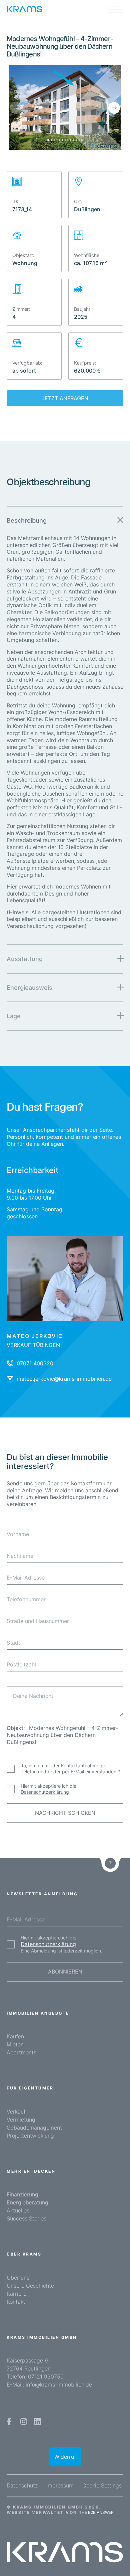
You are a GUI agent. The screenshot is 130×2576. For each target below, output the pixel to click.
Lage (14, 1016)
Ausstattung (25, 959)
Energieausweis (29, 988)
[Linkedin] (38, 2421)
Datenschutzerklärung (45, 1792)
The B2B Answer (96, 2512)
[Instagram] (24, 2421)
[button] (16, 108)
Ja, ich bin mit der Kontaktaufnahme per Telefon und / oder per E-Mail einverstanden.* (70, 1769)
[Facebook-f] (10, 2421)
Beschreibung (27, 520)
